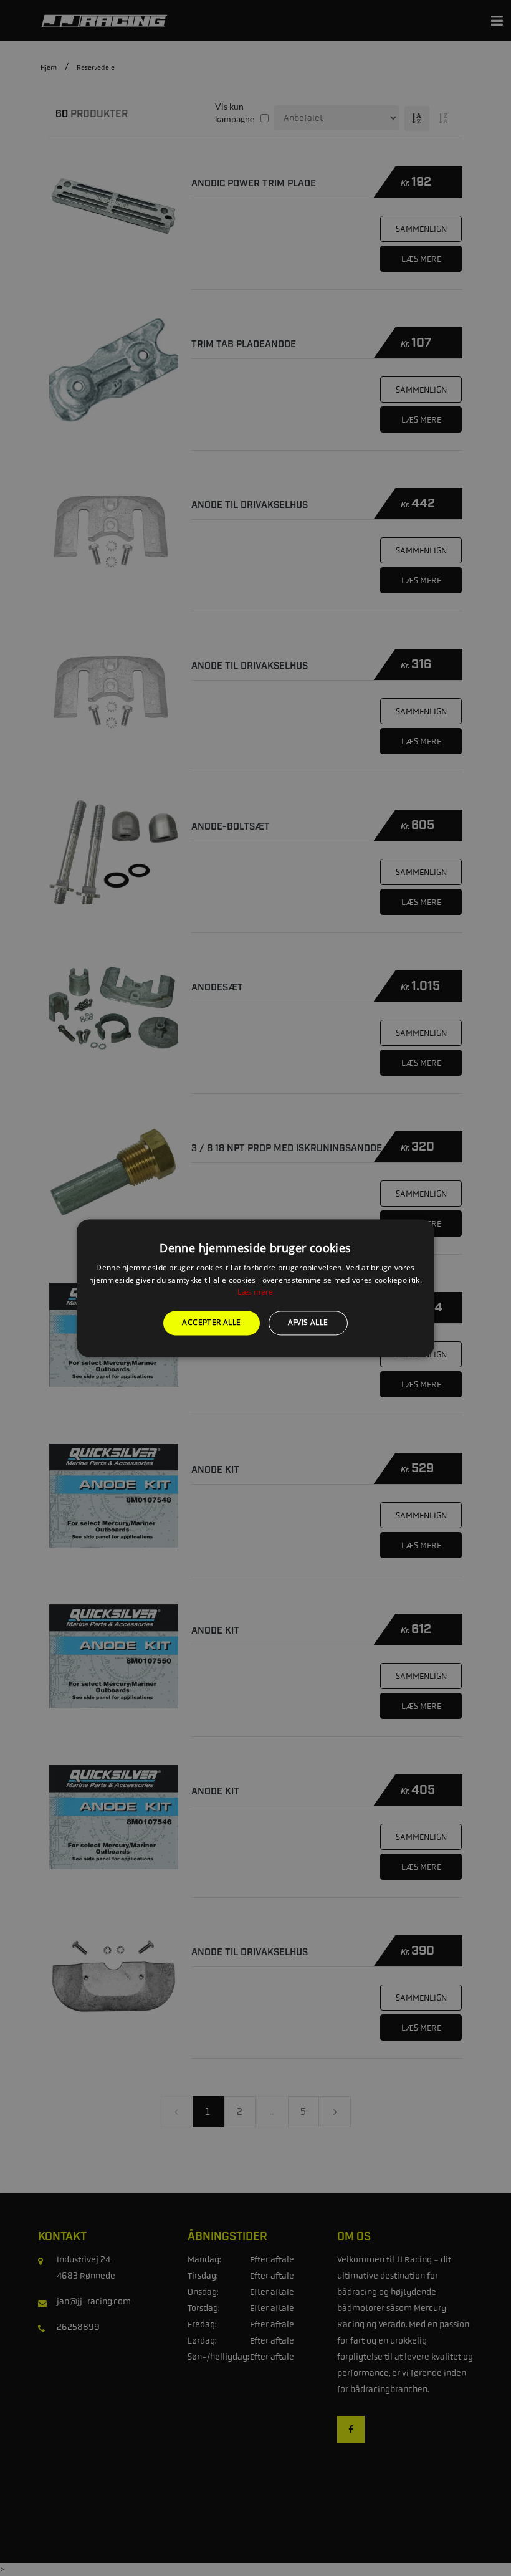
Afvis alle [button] (308, 1323)
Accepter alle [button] (211, 1323)
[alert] (255, 1288)
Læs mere (255, 1292)
